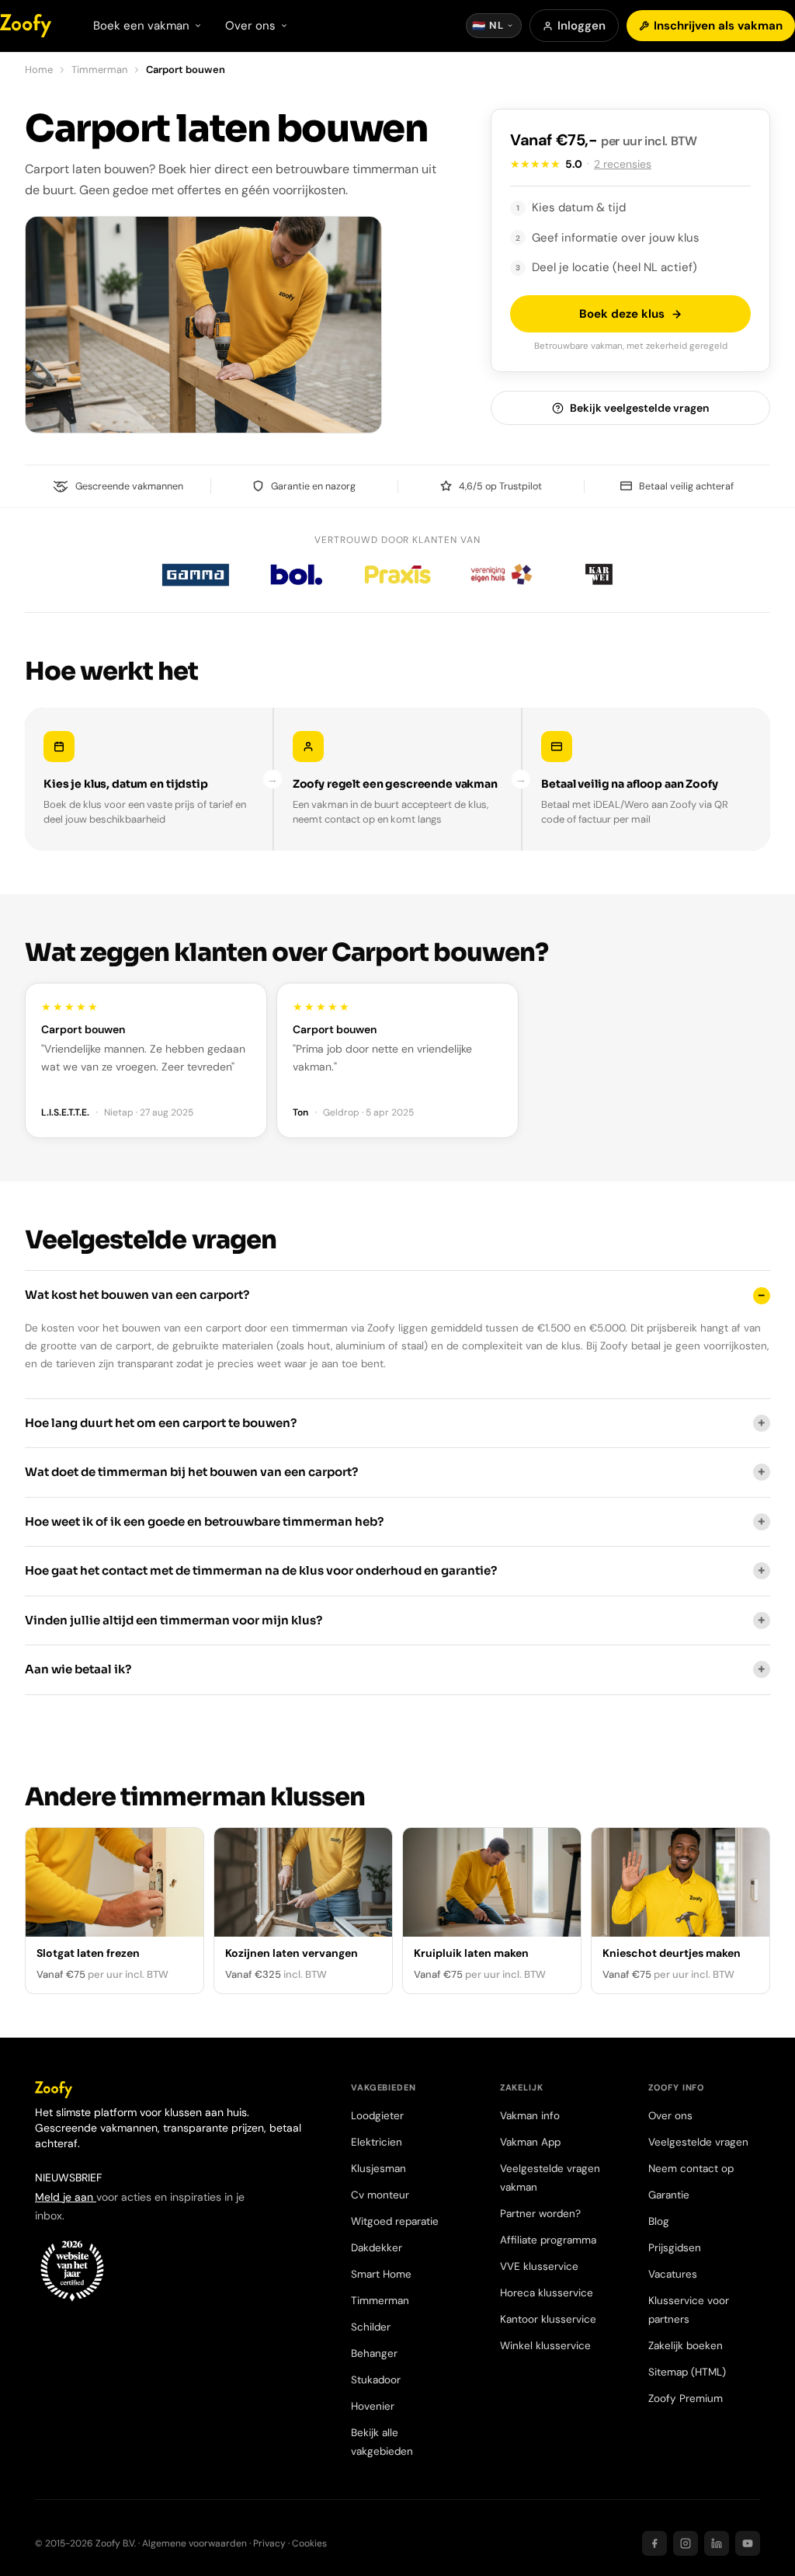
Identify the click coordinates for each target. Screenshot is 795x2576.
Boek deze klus (622, 314)
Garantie (669, 2195)
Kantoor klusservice (548, 2319)
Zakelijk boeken (686, 2346)
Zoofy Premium (686, 2398)
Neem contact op (691, 2169)
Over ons (670, 2116)
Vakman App (530, 2142)
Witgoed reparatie (395, 2221)
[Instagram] (686, 2543)
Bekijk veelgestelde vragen (639, 408)
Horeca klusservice (547, 2293)
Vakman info (530, 2116)
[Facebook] (654, 2543)
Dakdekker (377, 2248)
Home (39, 70)
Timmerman (99, 70)
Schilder (371, 2327)
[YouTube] (748, 2543)
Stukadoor (376, 2380)
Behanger (374, 2353)
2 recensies (623, 164)
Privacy (269, 2543)
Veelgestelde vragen (698, 2142)
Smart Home (381, 2274)
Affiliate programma (548, 2240)
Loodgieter (377, 2116)
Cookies (309, 2543)
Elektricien (377, 2142)
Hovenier (373, 2406)
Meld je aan (66, 2197)
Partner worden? (540, 2214)
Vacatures (673, 2274)
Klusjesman (378, 2169)
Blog (659, 2221)
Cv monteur (380, 2195)
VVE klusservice (539, 2266)
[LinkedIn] (717, 2543)
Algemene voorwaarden (194, 2543)
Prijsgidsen (675, 2248)
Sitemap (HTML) (687, 2372)
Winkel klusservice (545, 2346)
